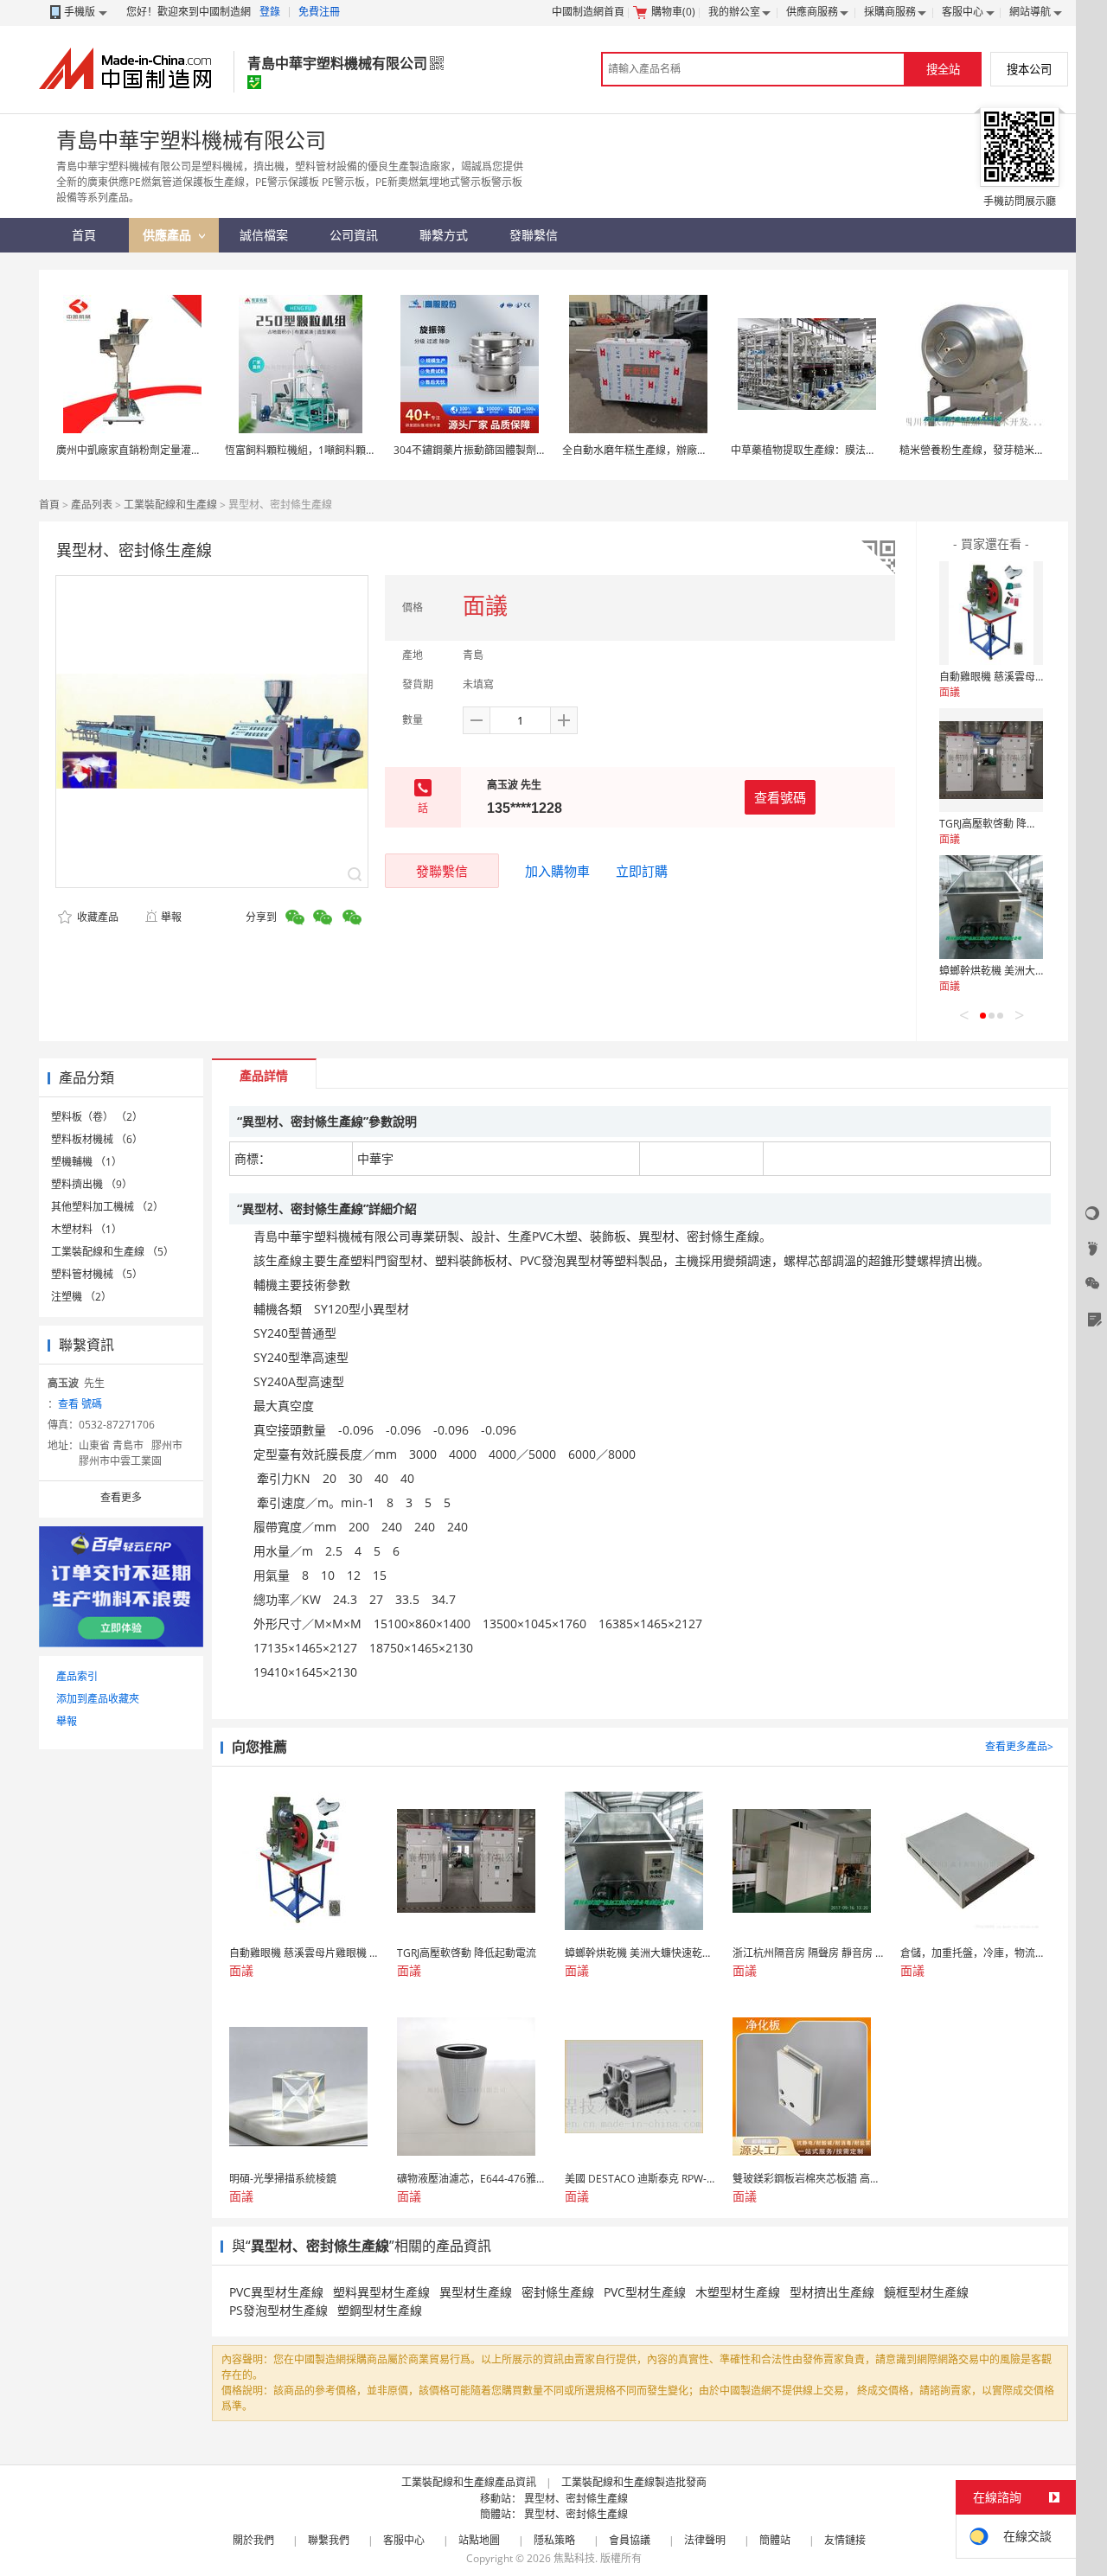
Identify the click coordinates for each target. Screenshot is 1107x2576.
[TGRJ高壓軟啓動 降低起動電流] (991, 760)
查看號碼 (780, 797)
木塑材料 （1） (86, 1229)
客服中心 (963, 12)
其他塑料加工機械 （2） (107, 1207)
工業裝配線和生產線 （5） (112, 1252)
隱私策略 (554, 2540)
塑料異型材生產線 (381, 2292)
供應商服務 (812, 12)
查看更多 (121, 1497)
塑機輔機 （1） (86, 1162)
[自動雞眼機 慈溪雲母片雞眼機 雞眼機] (991, 613)
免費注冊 (319, 12)
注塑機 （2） (81, 1297)
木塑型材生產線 (738, 2292)
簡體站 (775, 2540)
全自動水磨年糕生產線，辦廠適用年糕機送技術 (671, 450)
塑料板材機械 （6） (97, 1139)
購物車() (673, 12)
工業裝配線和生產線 (170, 505)
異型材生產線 (476, 2292)
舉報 (171, 917)
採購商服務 (890, 12)
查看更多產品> (1019, 1746)
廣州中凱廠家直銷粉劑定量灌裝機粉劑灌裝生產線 (170, 450)
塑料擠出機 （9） (92, 1184)
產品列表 (92, 505)
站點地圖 (479, 2540)
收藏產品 (96, 917)
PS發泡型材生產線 (278, 2310)
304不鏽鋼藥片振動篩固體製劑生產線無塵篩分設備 (512, 450)
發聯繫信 (442, 871)
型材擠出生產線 (832, 2292)
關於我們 (253, 2540)
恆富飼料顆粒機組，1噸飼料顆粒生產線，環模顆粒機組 (352, 450)
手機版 (80, 12)
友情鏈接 (845, 2540)
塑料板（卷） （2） (97, 1117)
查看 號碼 (80, 1404)
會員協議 (630, 2540)
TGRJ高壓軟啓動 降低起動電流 (1009, 824)
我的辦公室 (734, 12)
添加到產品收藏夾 (98, 1699)
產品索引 (77, 1676)
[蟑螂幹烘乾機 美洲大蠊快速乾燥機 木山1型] (991, 907)
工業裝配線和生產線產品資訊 (469, 2482)
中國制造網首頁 (588, 12)
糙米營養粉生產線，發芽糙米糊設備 (982, 450)
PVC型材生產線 (645, 2292)
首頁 (49, 505)
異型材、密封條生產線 (576, 2499)
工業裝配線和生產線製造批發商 (634, 2482)
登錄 (270, 12)
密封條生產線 (558, 2292)
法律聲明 (705, 2540)
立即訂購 (642, 871)
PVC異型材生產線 (276, 2292)
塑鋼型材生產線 (380, 2310)
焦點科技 (574, 2558)
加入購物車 (557, 871)
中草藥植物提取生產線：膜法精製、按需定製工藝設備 (855, 450)
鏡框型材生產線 (926, 2292)
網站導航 (1030, 12)
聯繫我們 (329, 2540)
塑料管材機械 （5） (97, 1274)
